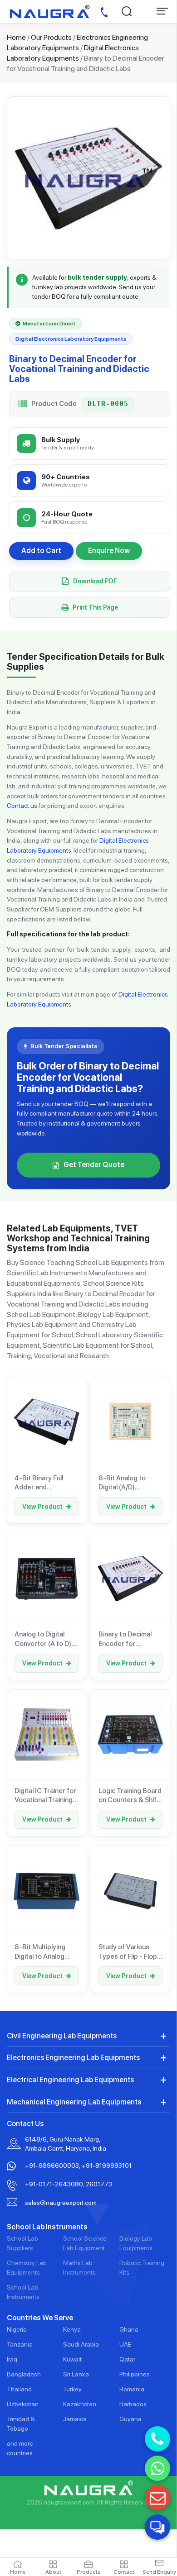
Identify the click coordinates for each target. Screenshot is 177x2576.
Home (16, 37)
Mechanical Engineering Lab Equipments (74, 2102)
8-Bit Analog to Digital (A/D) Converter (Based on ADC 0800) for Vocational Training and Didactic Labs (128, 1483)
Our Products (51, 37)
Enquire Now (109, 551)
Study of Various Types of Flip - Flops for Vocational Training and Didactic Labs (130, 1952)
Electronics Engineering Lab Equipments (73, 2058)
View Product (42, 1507)
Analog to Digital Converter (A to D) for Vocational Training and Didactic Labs (46, 1639)
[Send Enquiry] (157, 2498)
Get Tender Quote (94, 1165)
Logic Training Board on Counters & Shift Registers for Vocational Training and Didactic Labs (130, 1796)
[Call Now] (157, 2439)
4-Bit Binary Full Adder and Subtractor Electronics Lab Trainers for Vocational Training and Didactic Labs (44, 1483)
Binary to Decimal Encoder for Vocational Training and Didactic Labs (128, 1639)
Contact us (22, 806)
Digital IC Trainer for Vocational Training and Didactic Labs (45, 1796)
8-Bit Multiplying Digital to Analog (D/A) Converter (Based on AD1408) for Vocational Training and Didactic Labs (46, 1952)
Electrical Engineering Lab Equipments (70, 2080)
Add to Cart (41, 551)
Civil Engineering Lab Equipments (62, 2036)
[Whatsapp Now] (157, 2468)
